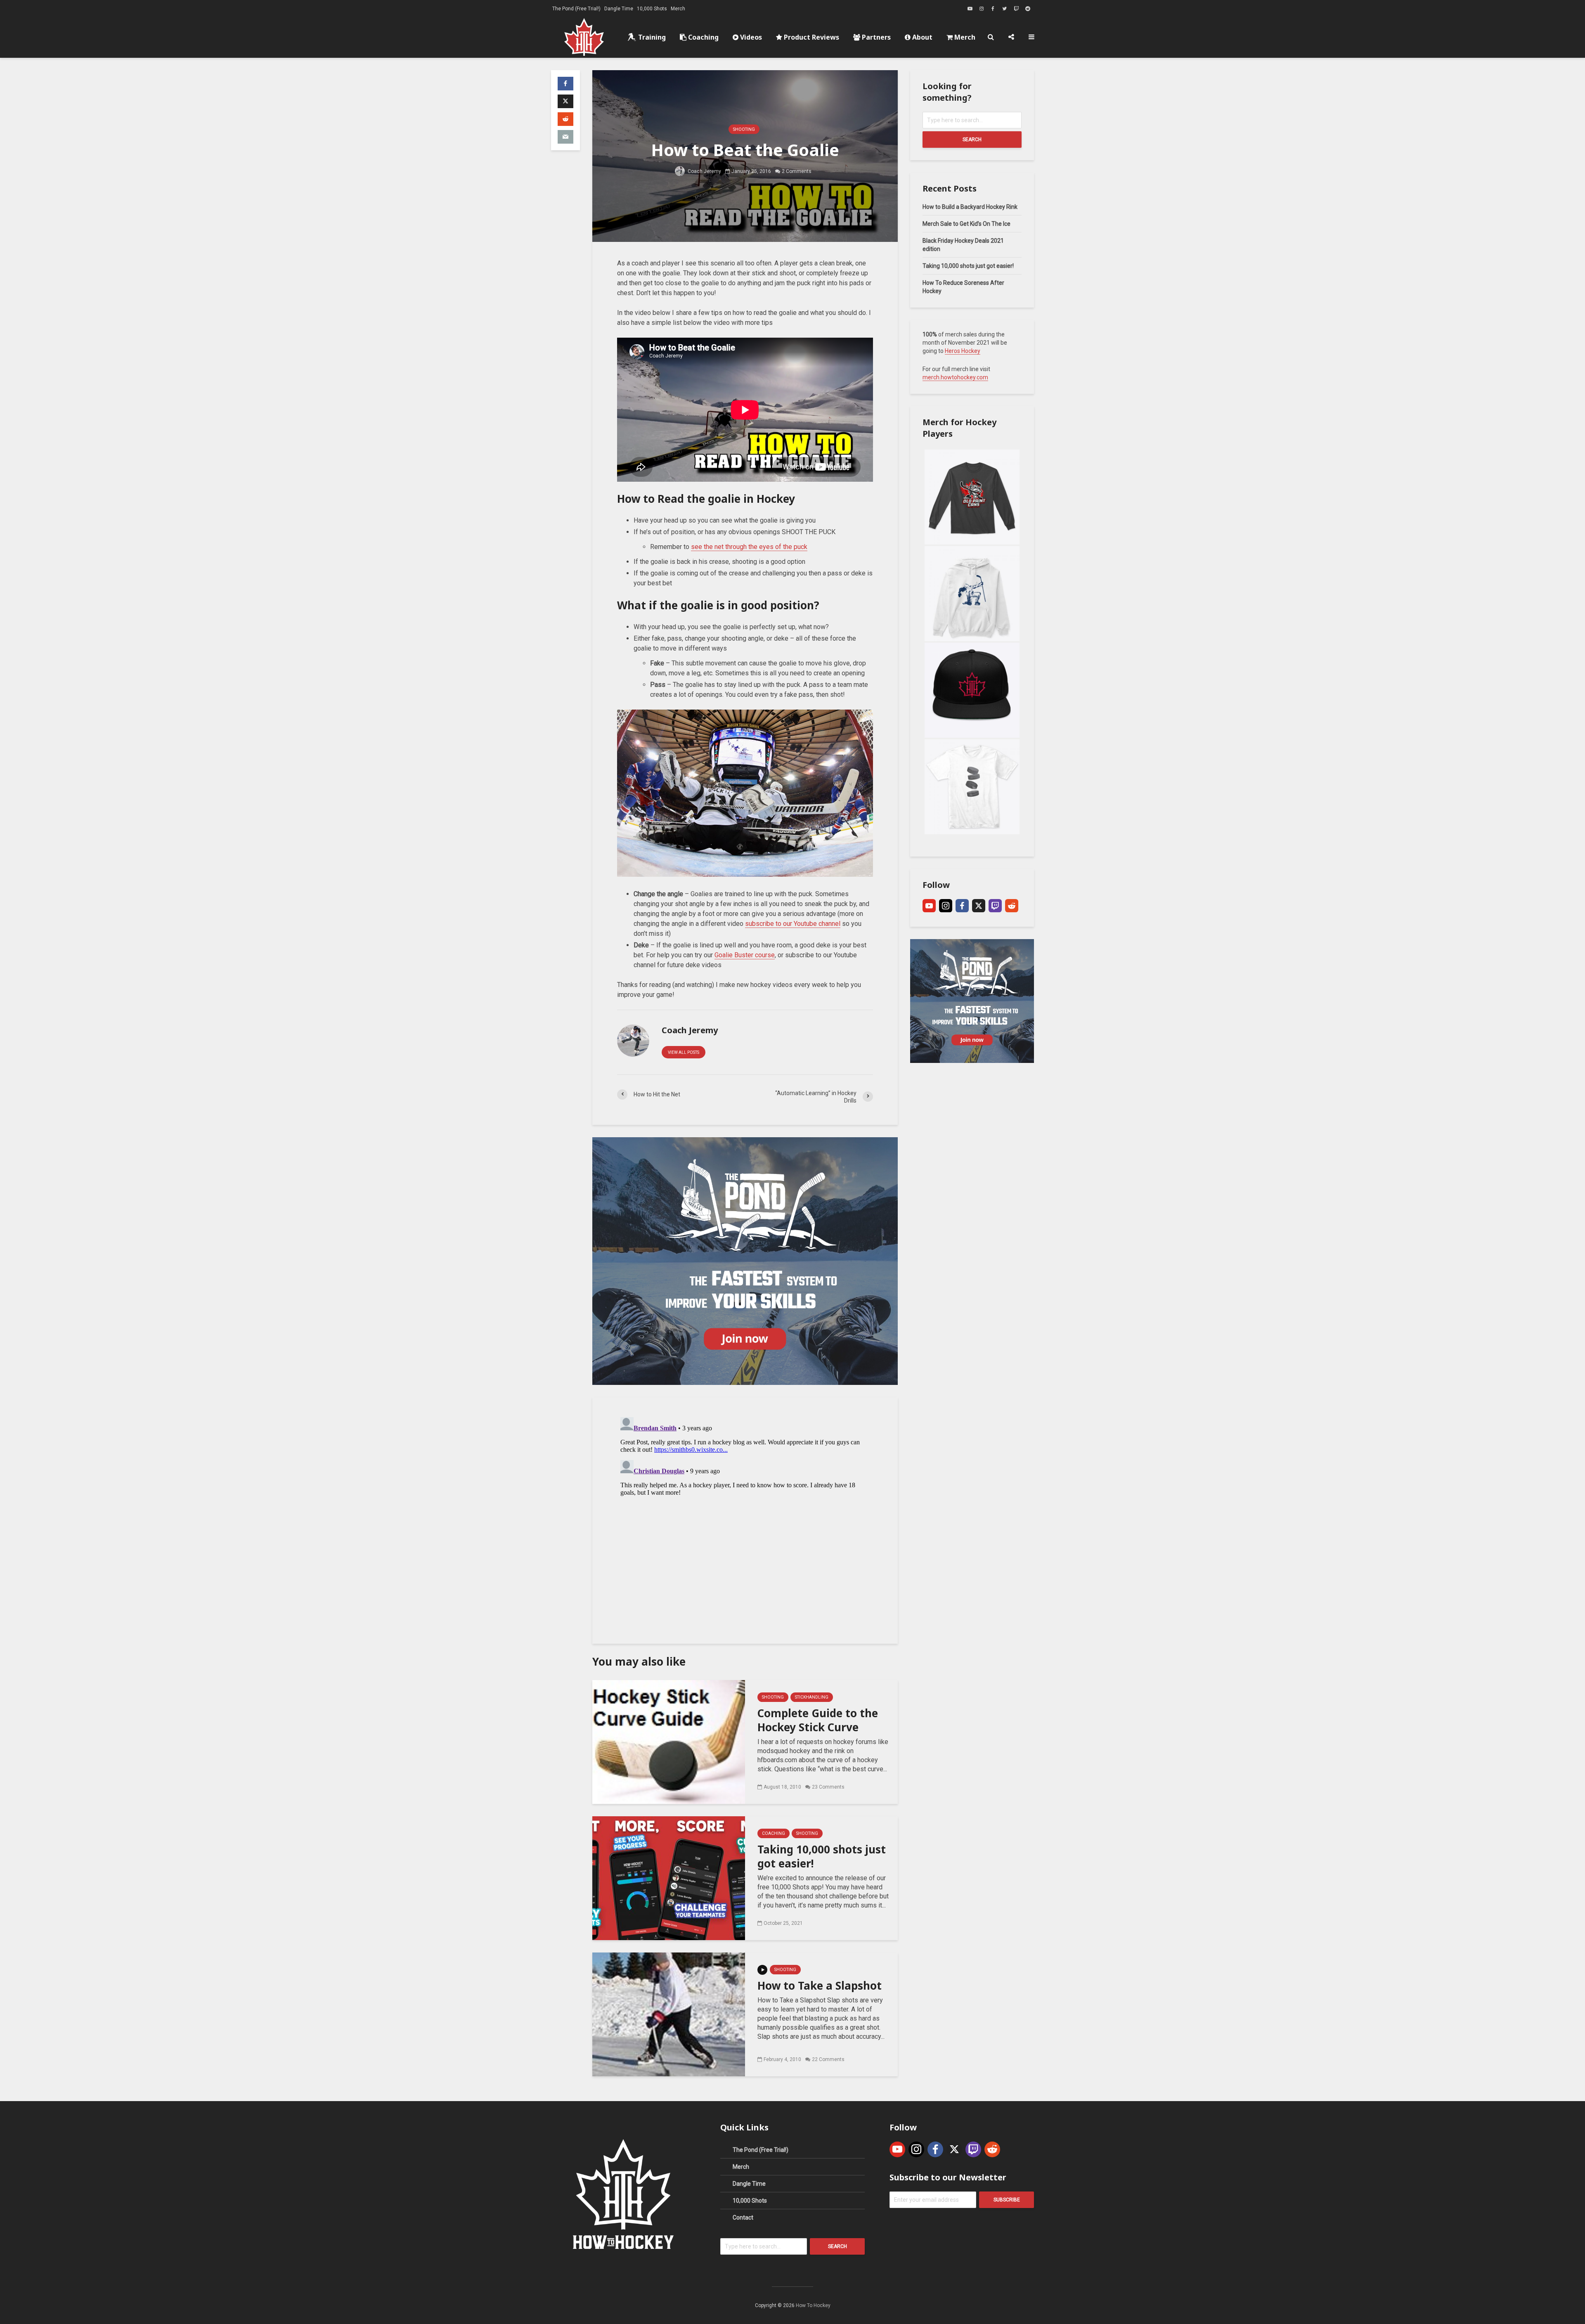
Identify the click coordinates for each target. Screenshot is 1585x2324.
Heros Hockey (963, 351)
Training (651, 37)
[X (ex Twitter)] (979, 906)
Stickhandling (812, 1697)
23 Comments (828, 1787)
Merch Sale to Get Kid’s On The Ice (966, 224)
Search (972, 140)
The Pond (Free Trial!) (576, 9)
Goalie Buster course (745, 955)
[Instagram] (946, 906)
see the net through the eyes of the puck (749, 547)
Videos (750, 37)
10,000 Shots (652, 9)
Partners (875, 37)
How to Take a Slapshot (820, 1986)
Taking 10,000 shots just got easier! (822, 1856)
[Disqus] (745, 1517)
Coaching (703, 37)
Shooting (744, 129)
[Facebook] (962, 906)
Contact (743, 2218)
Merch (678, 9)
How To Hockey (813, 2305)
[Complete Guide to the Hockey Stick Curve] (669, 1741)
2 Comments (797, 171)
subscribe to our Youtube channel (793, 924)
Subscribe (1007, 2200)
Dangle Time (619, 9)
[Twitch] (995, 906)
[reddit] (1012, 906)
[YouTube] (929, 906)
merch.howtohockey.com (955, 377)
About (921, 37)
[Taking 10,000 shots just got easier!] (669, 1878)
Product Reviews (811, 37)
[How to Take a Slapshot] (669, 2014)
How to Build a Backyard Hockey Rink (970, 207)
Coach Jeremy (704, 171)
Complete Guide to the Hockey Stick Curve (818, 1720)
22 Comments (828, 2059)
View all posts (684, 1052)
